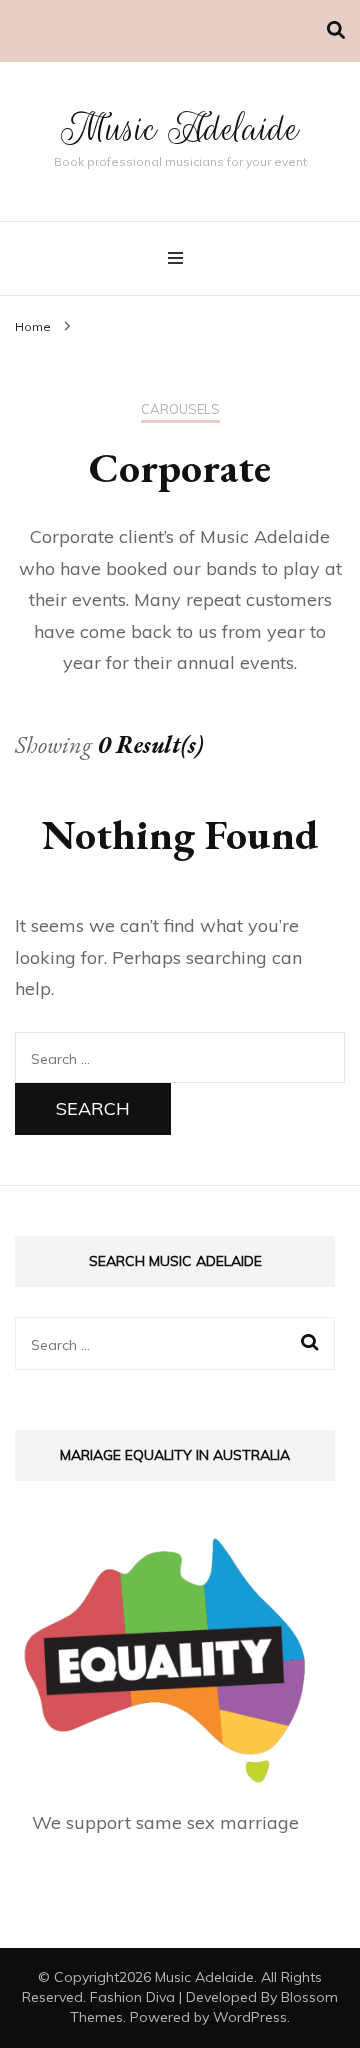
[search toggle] (336, 30)
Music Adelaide (180, 128)
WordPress (250, 2017)
